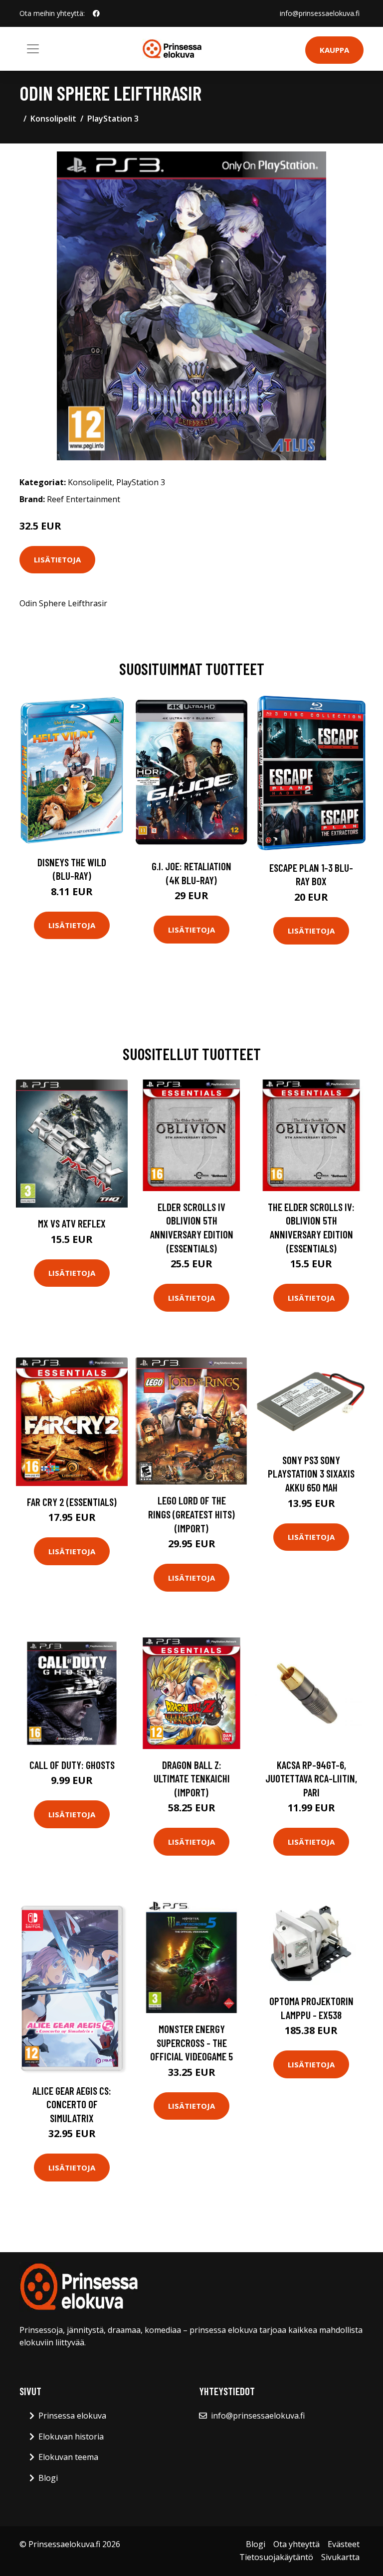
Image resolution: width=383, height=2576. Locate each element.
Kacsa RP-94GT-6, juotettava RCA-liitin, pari (311, 1778)
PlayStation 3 (113, 119)
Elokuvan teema (68, 2457)
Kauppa (334, 50)
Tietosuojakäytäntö (276, 2557)
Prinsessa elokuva (72, 2416)
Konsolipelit (53, 119)
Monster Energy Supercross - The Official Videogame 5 (191, 2042)
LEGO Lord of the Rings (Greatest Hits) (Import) (191, 1514)
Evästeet (344, 2544)
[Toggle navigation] (33, 49)
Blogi (48, 2478)
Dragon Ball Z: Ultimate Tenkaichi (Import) (192, 1778)
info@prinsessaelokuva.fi (320, 13)
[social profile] (96, 13)
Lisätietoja (57, 559)
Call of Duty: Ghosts (72, 1765)
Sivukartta (340, 2557)
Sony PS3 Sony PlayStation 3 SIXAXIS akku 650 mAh (311, 1474)
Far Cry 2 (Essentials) (72, 1502)
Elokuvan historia (71, 2437)
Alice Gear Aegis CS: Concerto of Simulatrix (72, 2104)
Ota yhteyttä (296, 2544)
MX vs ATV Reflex (72, 1223)
